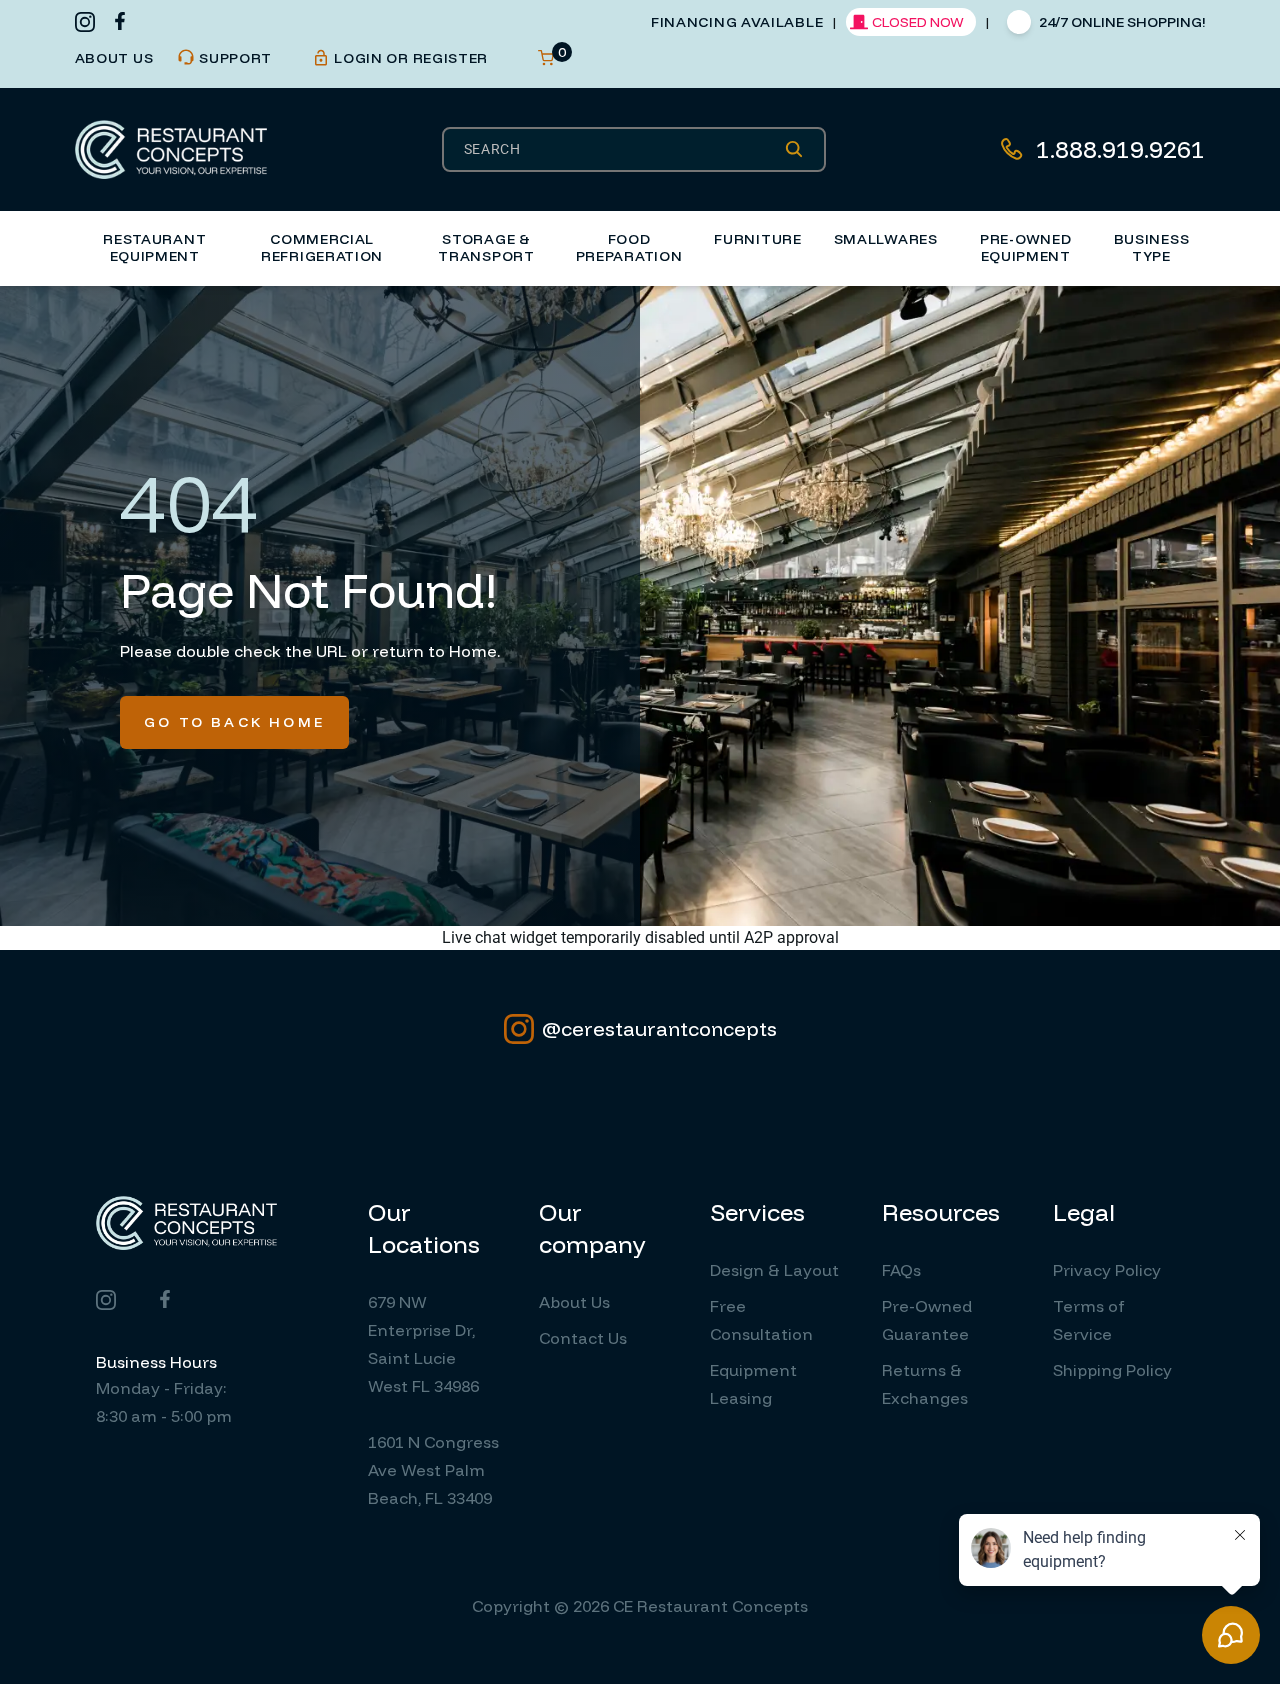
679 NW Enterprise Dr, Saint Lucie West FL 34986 (423, 1344)
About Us (574, 1302)
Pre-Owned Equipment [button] (1025, 248)
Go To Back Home (234, 722)
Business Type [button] (1152, 248)
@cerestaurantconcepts (659, 1028)
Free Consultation (761, 1320)
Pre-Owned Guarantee (927, 1320)
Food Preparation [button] (629, 248)
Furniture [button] (757, 239)
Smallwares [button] (886, 239)
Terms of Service (1089, 1320)
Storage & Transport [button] (486, 248)
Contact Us (583, 1338)
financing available (737, 22)
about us (114, 58)
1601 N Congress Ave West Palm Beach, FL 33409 (433, 1470)
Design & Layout (774, 1270)
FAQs (901, 1270)
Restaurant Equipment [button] (154, 248)
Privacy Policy (1107, 1270)
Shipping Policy (1112, 1370)
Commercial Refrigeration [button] (322, 248)
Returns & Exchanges (925, 1384)
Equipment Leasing (753, 1384)
